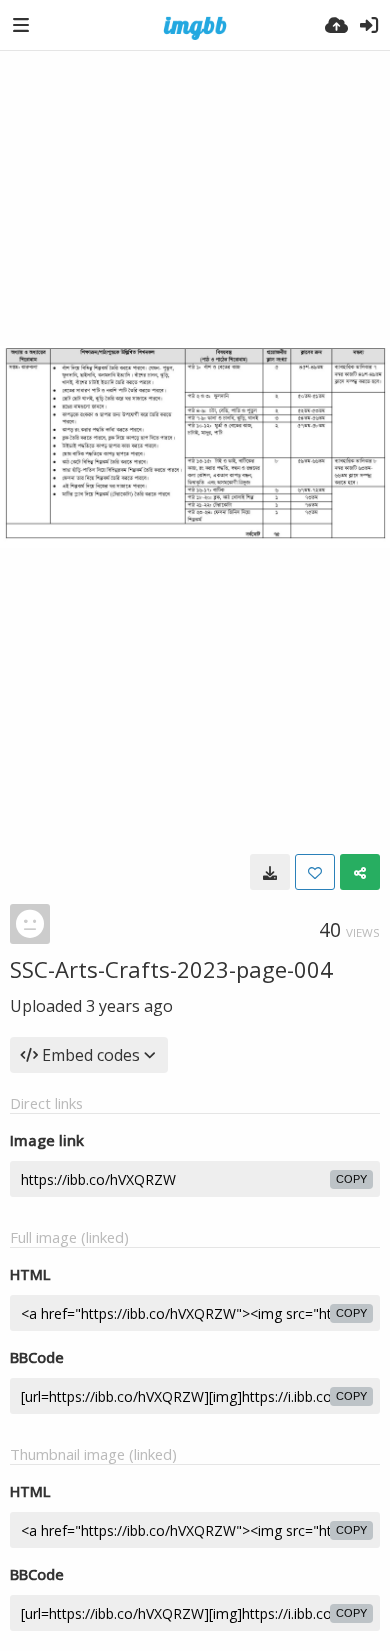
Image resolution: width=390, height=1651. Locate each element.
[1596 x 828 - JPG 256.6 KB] (270, 872)
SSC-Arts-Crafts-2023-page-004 (171, 969)
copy (351, 1179)
